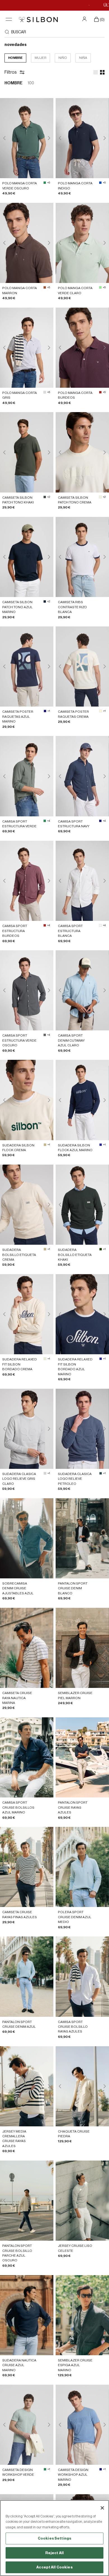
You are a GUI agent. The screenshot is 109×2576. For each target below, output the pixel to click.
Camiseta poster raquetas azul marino (18, 716)
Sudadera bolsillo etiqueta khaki (75, 1255)
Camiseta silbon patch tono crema (75, 500)
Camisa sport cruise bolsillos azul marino (18, 1807)
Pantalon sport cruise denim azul (19, 2024)
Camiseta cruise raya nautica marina (17, 1698)
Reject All (54, 2553)
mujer (41, 58)
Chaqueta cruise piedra (74, 2134)
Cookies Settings (54, 2538)
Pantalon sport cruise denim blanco (73, 1588)
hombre (15, 58)
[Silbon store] (38, 19)
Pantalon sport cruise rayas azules (73, 1807)
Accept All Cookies (54, 2567)
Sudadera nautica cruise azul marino (19, 2365)
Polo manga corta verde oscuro (20, 186)
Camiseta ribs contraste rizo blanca (72, 607)
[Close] (102, 2508)
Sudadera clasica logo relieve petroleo (75, 1479)
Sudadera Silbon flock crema (18, 1148)
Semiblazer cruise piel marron (75, 1695)
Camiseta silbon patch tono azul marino (17, 607)
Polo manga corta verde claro (75, 290)
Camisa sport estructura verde (19, 824)
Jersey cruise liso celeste (75, 2248)
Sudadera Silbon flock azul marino (75, 1148)
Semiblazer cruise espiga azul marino (75, 2365)
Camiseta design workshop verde (18, 2472)
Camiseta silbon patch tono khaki (18, 500)
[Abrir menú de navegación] (9, 19)
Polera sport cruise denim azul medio (75, 1917)
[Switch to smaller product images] (102, 72)
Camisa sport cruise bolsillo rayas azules (73, 2027)
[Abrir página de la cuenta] (85, 19)
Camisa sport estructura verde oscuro (19, 1040)
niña (83, 58)
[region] (54, 2538)
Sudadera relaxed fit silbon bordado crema (20, 1364)
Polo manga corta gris (20, 395)
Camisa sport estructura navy (74, 824)
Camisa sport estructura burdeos (15, 931)
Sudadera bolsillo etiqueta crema (19, 1255)
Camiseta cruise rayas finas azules (20, 1914)
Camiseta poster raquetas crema (73, 714)
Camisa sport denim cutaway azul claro (71, 1040)
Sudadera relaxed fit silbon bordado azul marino (75, 1367)
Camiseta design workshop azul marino (73, 2475)
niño (63, 58)
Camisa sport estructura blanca (70, 931)
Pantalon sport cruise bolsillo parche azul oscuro (17, 2253)
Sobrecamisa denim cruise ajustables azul (18, 1588)
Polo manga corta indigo (75, 186)
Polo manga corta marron (20, 290)
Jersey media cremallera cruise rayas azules (14, 2139)
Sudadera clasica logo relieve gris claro (19, 1479)
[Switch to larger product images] (96, 72)
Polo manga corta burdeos (75, 395)
